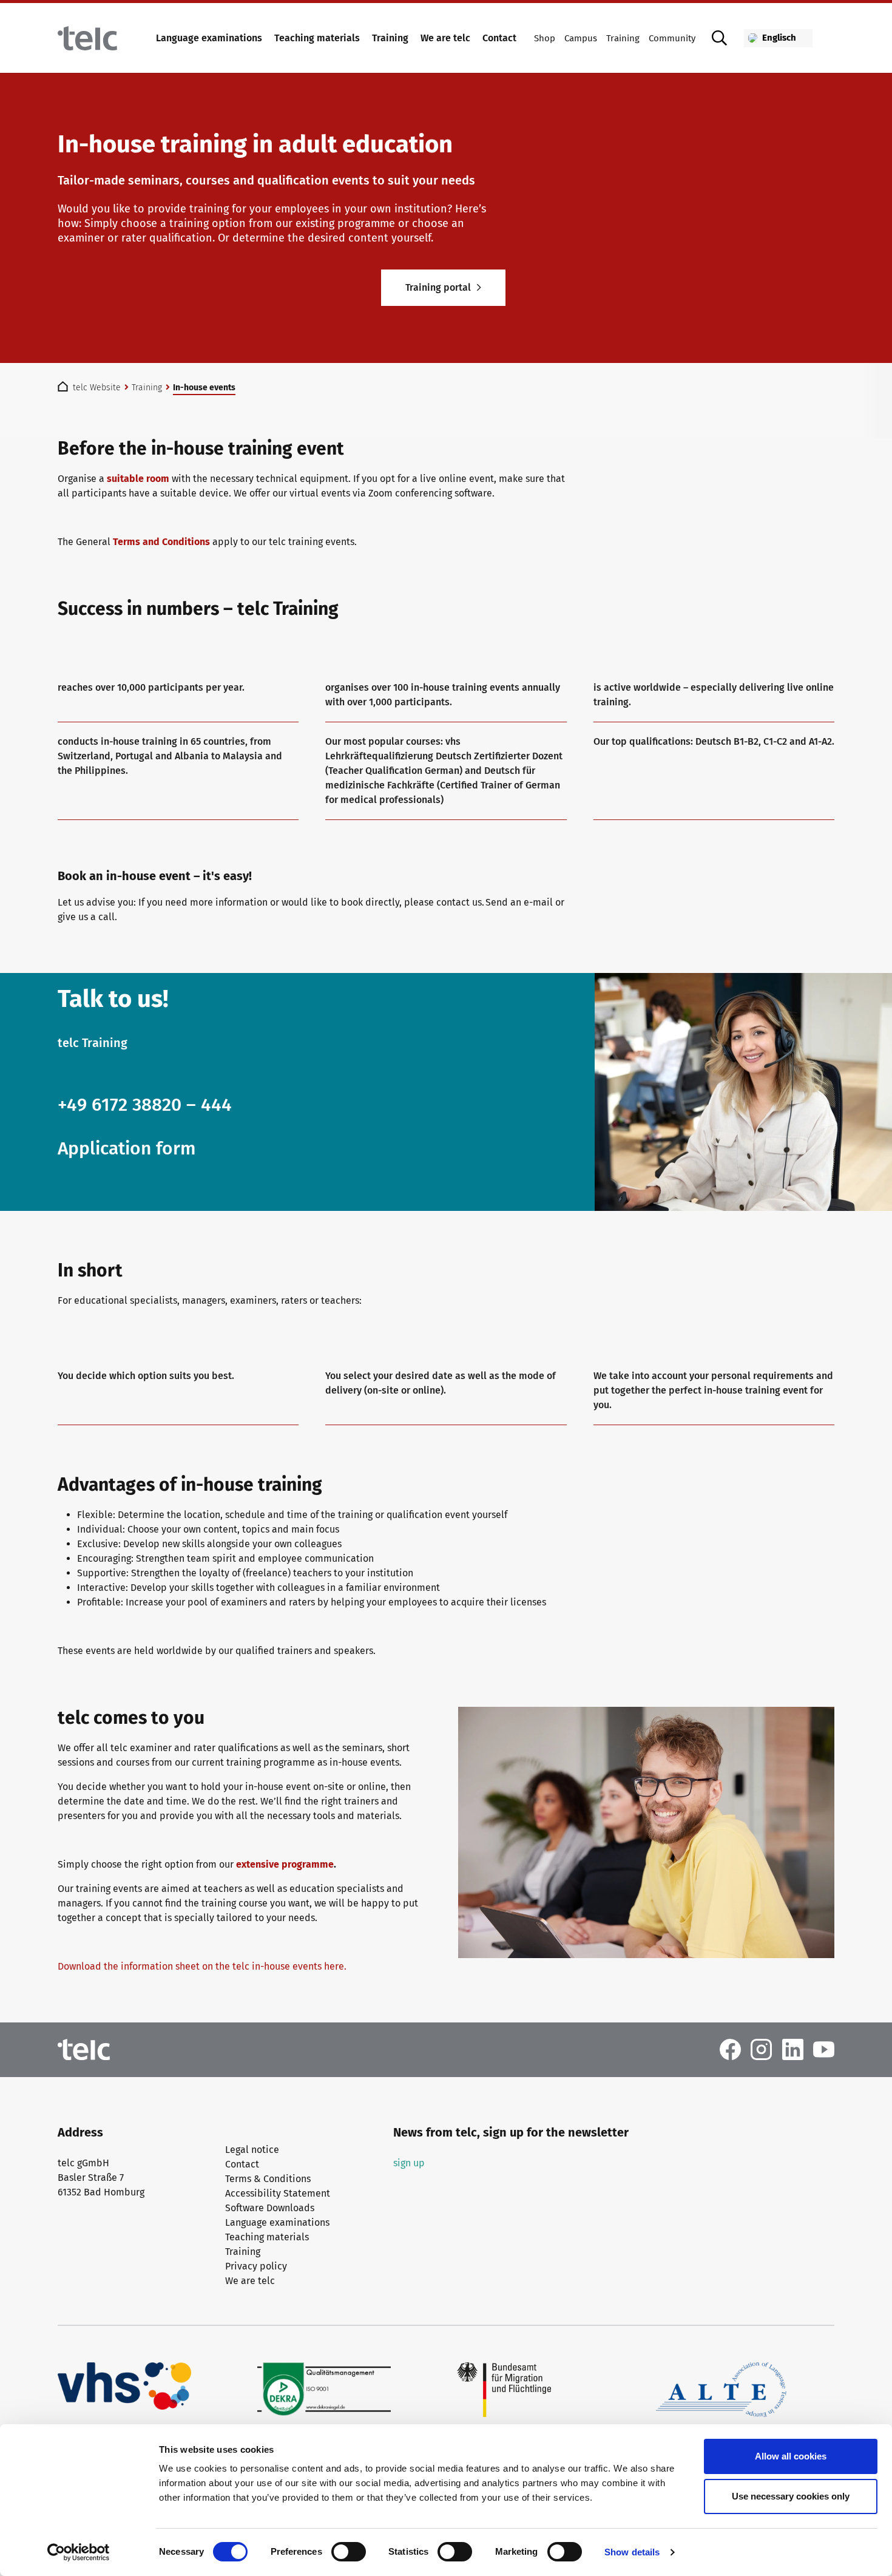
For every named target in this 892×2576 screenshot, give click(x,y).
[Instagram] (761, 2049)
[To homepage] (87, 38)
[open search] (720, 38)
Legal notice (252, 2150)
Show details (632, 2552)
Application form (127, 1148)
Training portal (438, 287)
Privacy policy (256, 2266)
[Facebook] (730, 2049)
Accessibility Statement (278, 2193)
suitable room (138, 479)
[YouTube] (824, 2049)
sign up (409, 2163)
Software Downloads (270, 2208)
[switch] (349, 2552)
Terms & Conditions (268, 2179)
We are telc (445, 38)
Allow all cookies (791, 2456)
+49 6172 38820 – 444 (145, 1105)
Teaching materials (317, 38)
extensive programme (285, 1864)
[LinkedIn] (793, 2049)
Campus (581, 38)
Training (390, 38)
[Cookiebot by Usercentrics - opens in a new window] (79, 2552)
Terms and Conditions (161, 542)
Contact (499, 38)
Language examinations (209, 38)
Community (672, 38)
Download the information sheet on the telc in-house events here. (203, 1966)
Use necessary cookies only (791, 2496)
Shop (545, 38)
